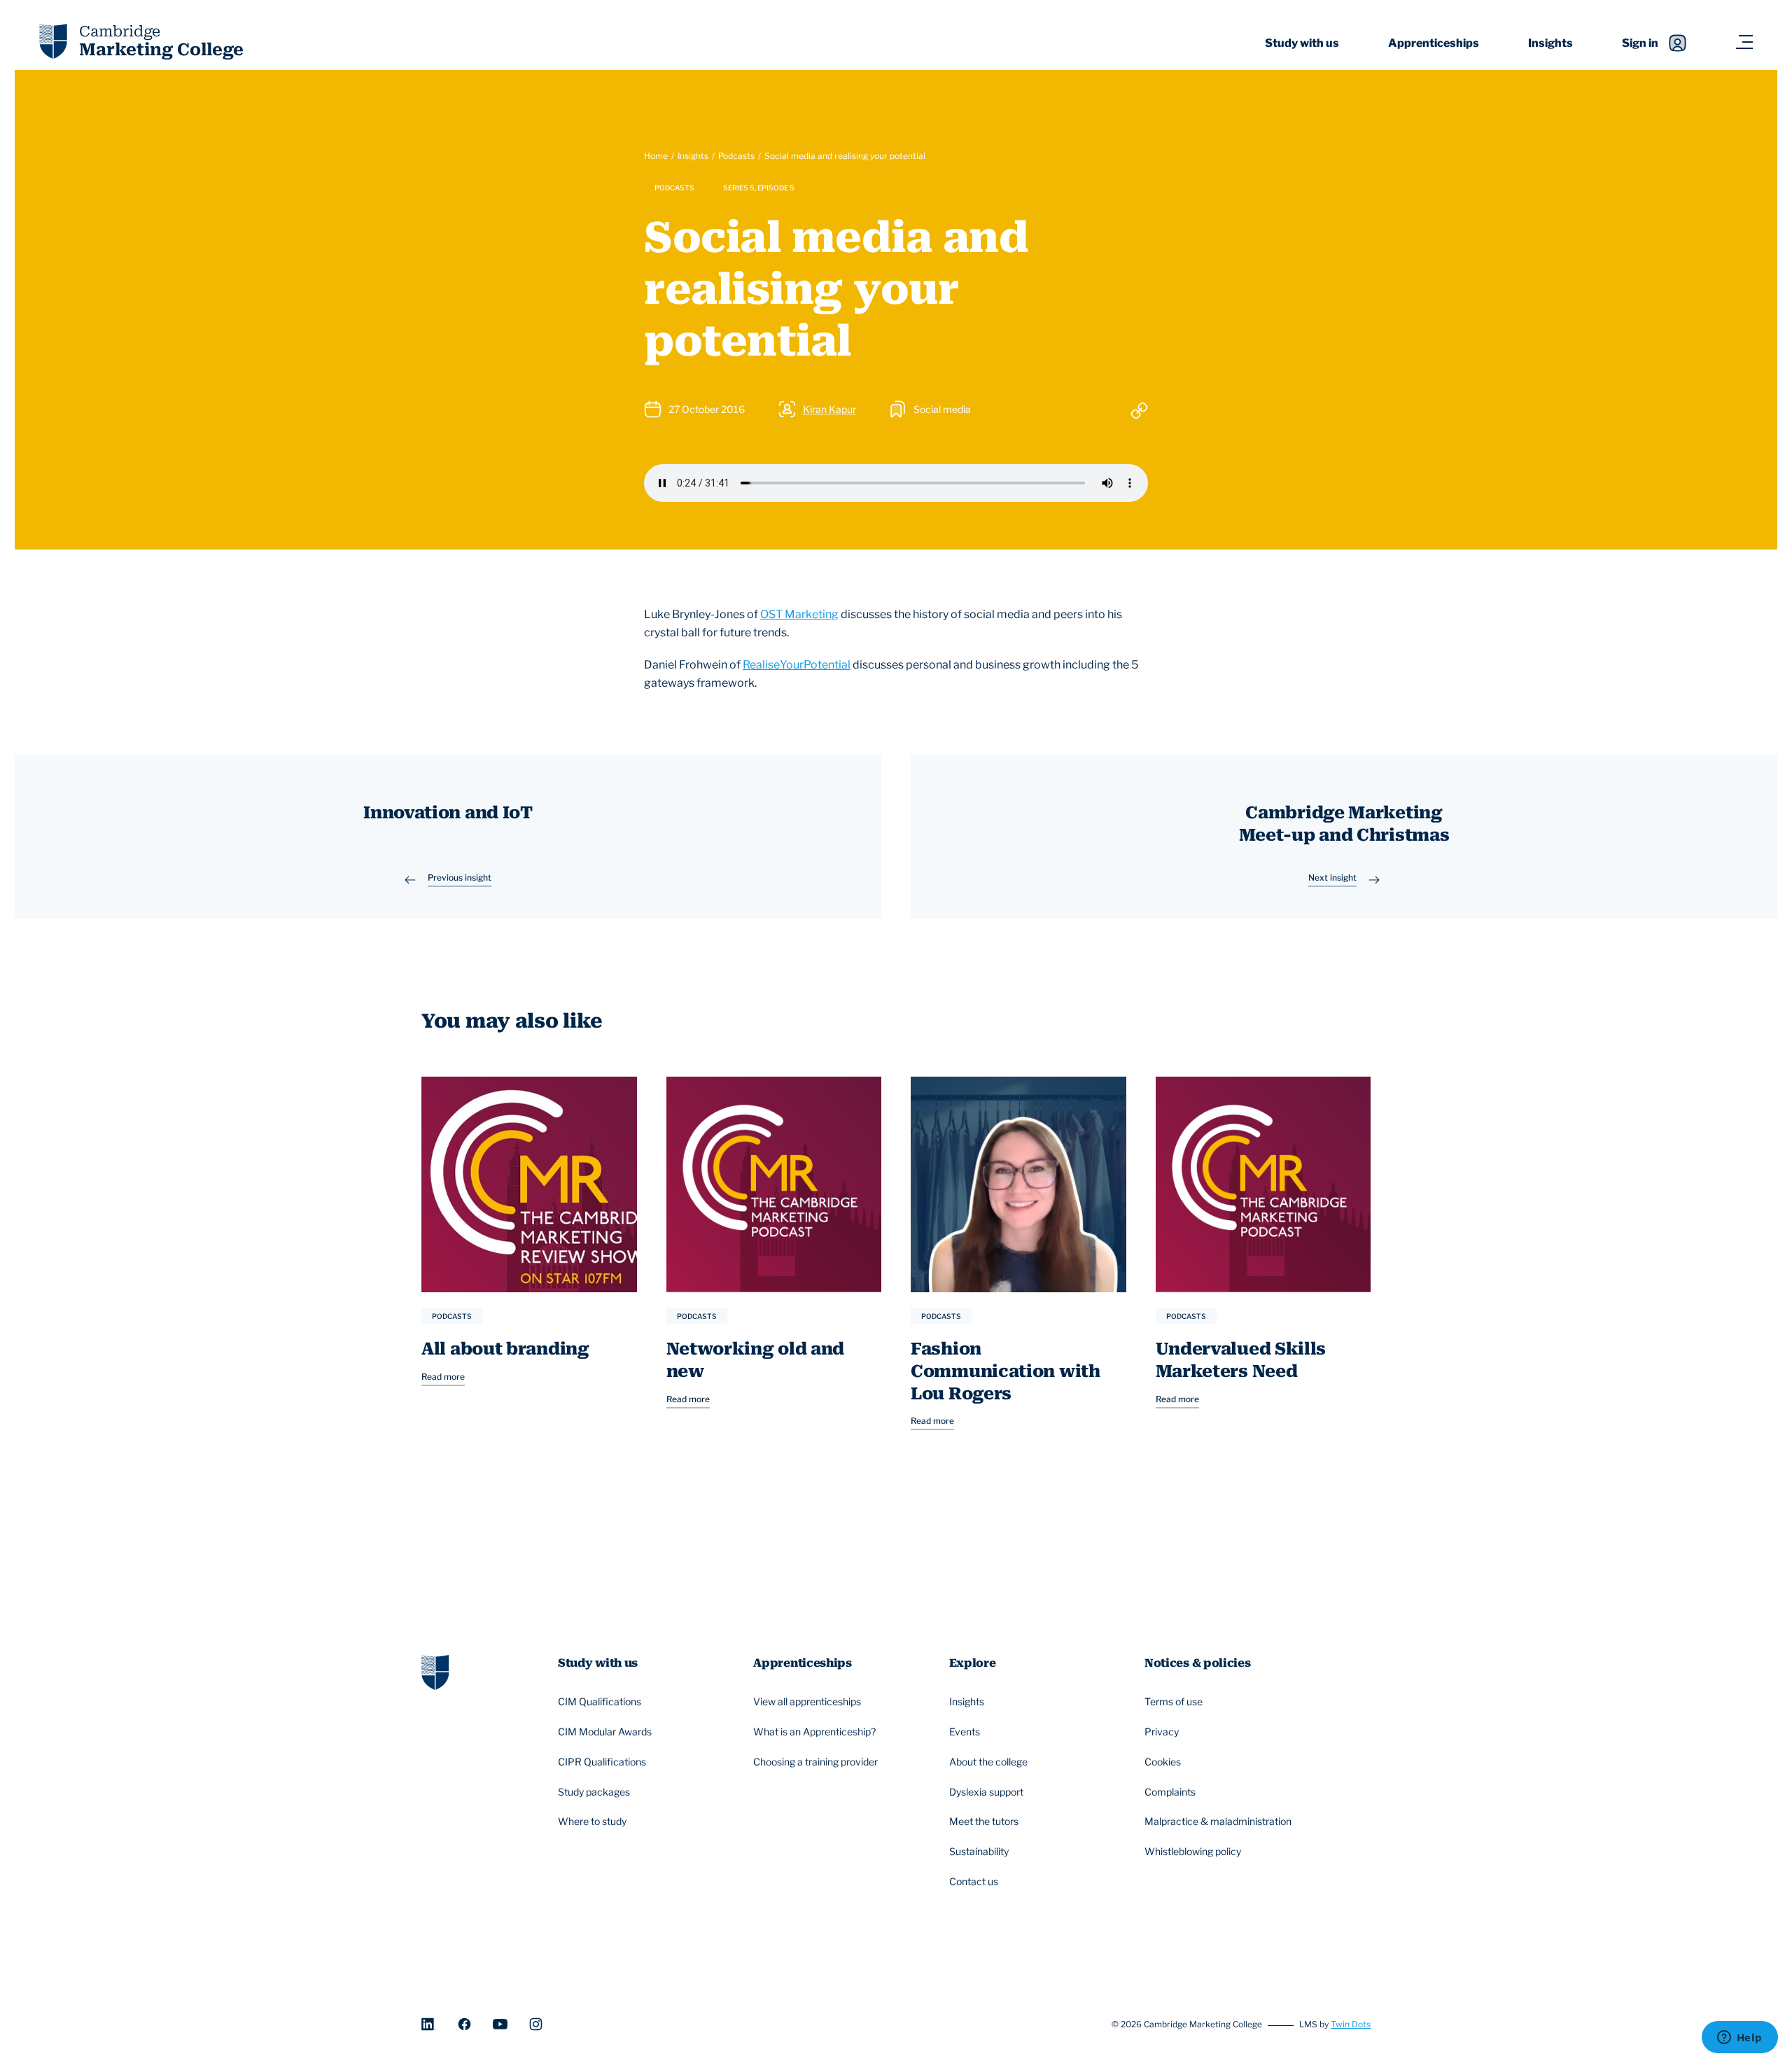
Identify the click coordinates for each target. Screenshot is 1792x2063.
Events (965, 1732)
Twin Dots (1351, 2024)
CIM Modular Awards (605, 1732)
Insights (1550, 43)
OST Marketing (799, 614)
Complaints (1170, 1792)
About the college (988, 1762)
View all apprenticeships (807, 1701)
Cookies (1163, 1762)
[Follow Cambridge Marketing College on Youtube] (500, 2024)
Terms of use (1174, 1701)
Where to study (592, 1821)
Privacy (1162, 1732)
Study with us (1302, 43)
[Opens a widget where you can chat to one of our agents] (1739, 2038)
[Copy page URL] (1139, 410)
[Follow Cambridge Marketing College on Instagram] (536, 2024)
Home (656, 156)
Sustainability (979, 1851)
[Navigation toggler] (1744, 43)
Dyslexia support (986, 1792)
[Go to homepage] (435, 1671)
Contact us (974, 1881)
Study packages (594, 1792)
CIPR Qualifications (602, 1762)
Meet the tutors (984, 1821)
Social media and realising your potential (845, 156)
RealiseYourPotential (797, 665)
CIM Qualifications (600, 1701)
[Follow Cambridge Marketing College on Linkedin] (429, 2024)
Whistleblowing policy (1193, 1851)
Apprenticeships (1434, 43)
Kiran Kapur (829, 409)
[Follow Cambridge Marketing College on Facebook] (464, 2024)
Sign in (1640, 43)
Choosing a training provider (815, 1762)
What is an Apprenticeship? (814, 1732)
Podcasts (736, 156)
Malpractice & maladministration (1218, 1821)
